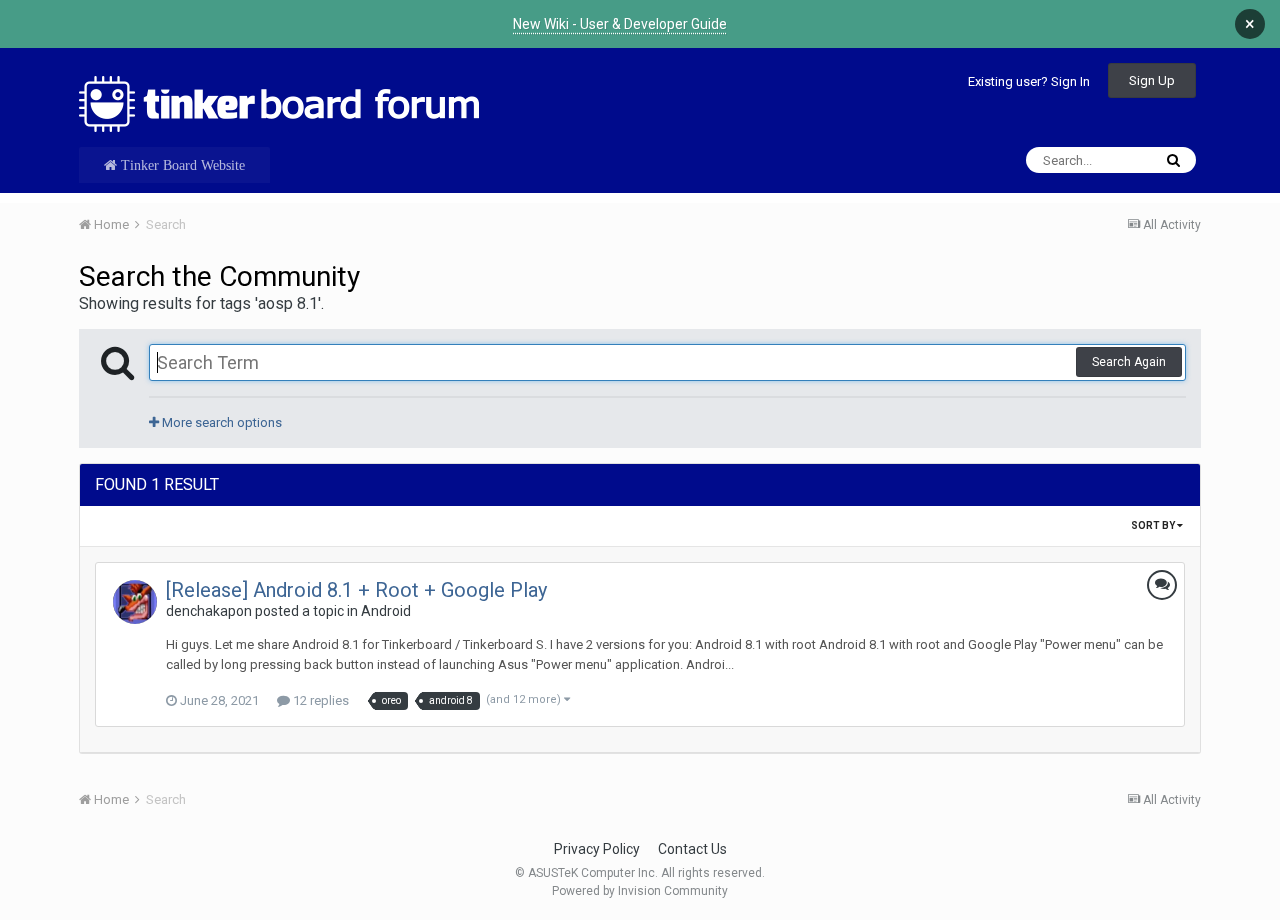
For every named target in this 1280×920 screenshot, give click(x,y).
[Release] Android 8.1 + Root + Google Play (356, 590)
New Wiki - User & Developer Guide (620, 24)
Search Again (1129, 362)
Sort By (1154, 525)
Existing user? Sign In (1029, 81)
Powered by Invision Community (640, 891)
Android (386, 611)
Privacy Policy (597, 849)
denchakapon (209, 611)
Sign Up (1152, 80)
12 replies (319, 700)
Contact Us (692, 849)
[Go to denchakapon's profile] (135, 602)
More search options (220, 422)
